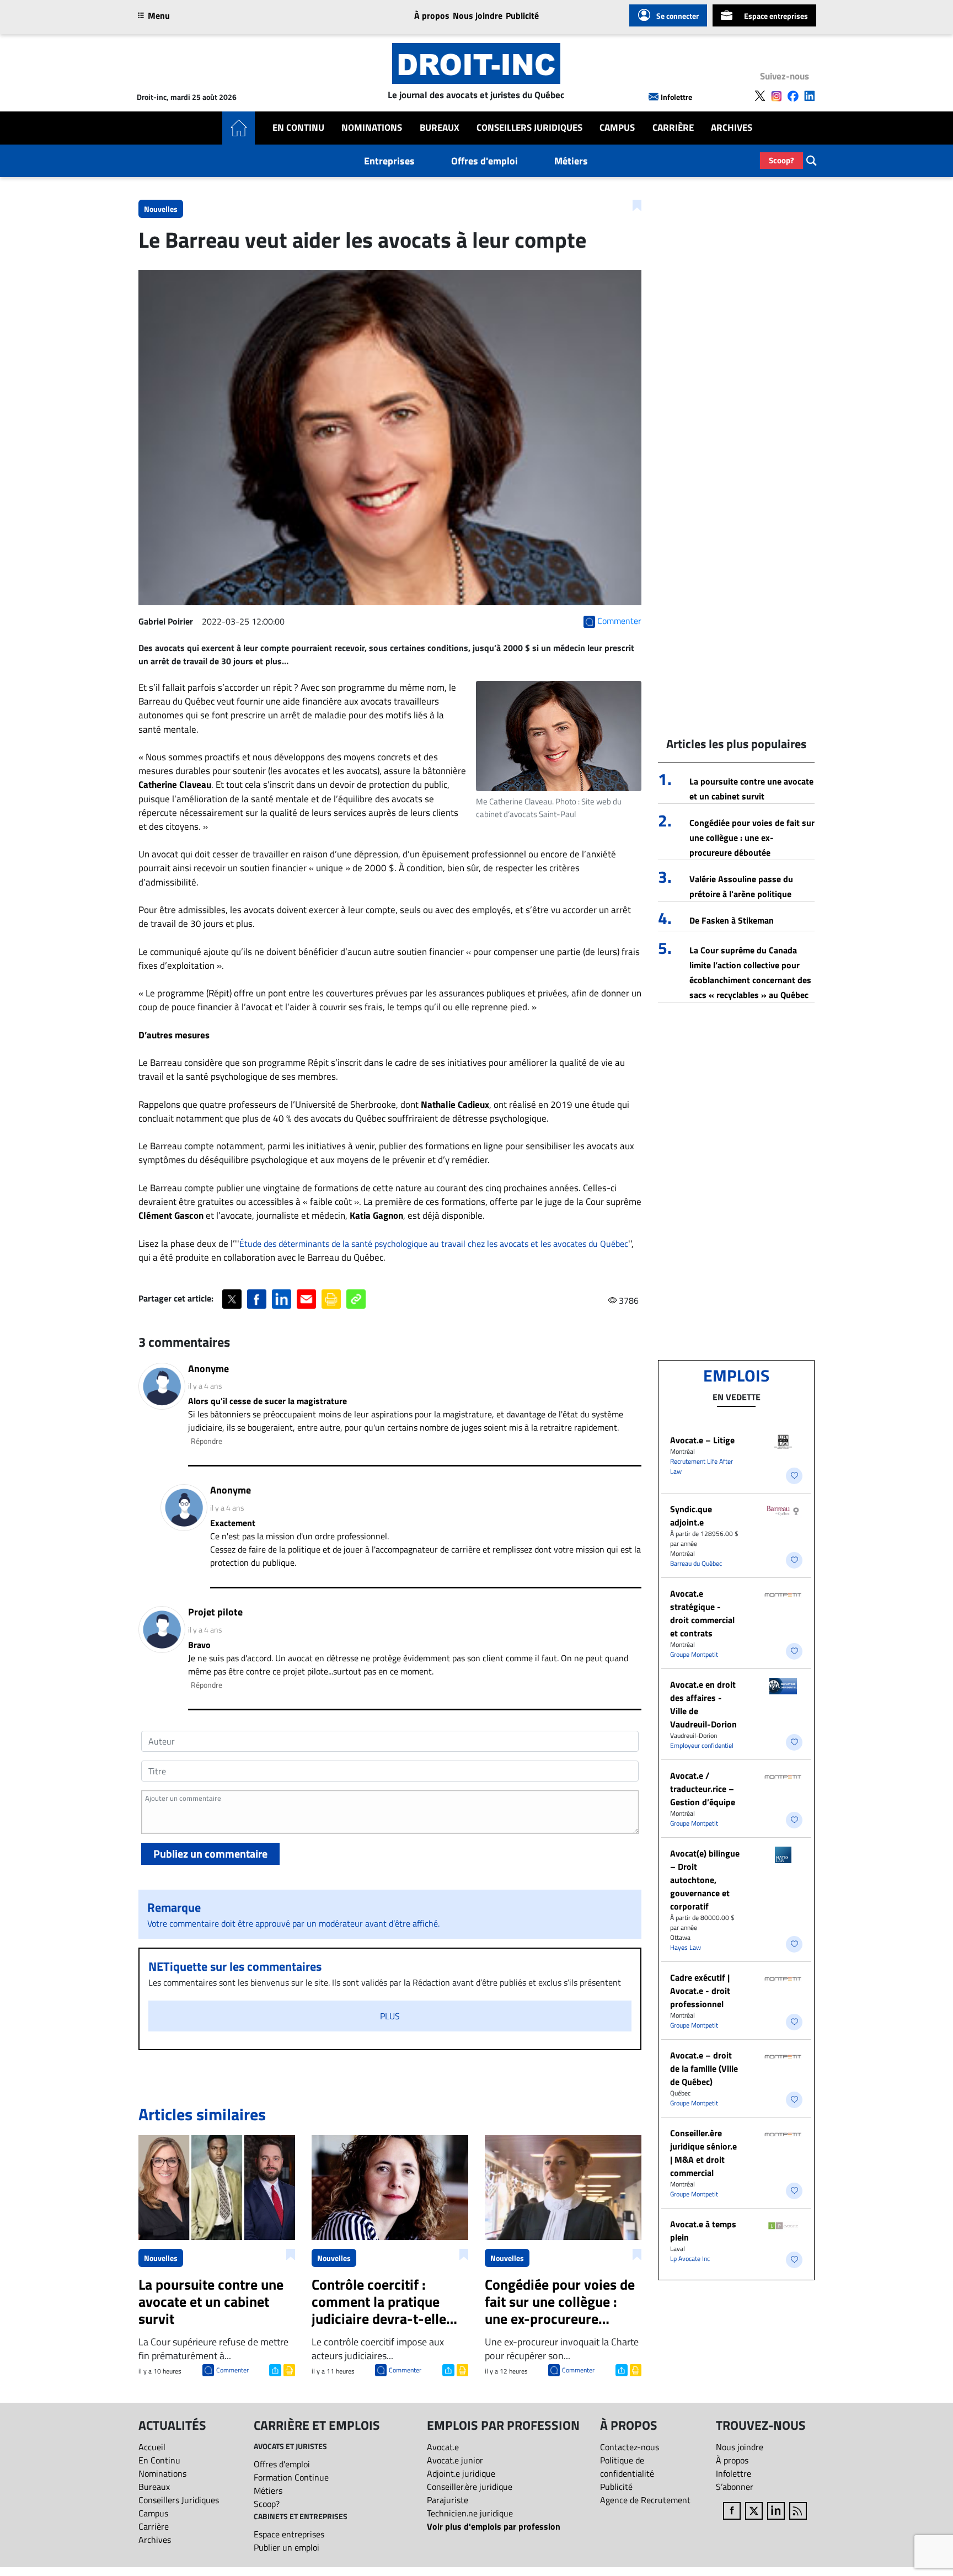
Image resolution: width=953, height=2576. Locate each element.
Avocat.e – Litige (702, 1440)
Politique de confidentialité (627, 2467)
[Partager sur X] (232, 1299)
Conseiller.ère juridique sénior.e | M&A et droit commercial (703, 2153)
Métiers (571, 161)
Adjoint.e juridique (461, 2473)
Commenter (232, 2370)
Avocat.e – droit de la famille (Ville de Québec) (704, 2068)
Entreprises (389, 161)
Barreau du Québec (696, 1563)
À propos (432, 15)
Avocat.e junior (455, 2460)
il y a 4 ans (205, 1386)
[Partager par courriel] (306, 1299)
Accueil (152, 2447)
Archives (732, 128)
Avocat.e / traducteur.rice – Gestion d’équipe (703, 1789)
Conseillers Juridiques (529, 128)
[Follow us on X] (760, 96)
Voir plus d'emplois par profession (494, 2526)
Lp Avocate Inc (690, 2258)
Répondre (207, 1441)
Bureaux (440, 128)
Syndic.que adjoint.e (691, 1516)
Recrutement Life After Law (702, 1466)
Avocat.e (443, 2447)
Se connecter (678, 16)
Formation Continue (291, 2477)
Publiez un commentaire (210, 1854)
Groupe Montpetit (694, 1654)
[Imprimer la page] (331, 1299)
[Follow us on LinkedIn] (810, 96)
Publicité (522, 15)
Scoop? (781, 160)
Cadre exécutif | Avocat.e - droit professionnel (700, 1991)
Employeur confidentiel (702, 1745)
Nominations (372, 128)
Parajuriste (448, 2500)
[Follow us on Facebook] (793, 96)
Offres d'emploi (484, 161)
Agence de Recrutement (645, 2500)
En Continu (298, 128)
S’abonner (735, 2487)
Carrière (673, 128)
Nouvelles (161, 209)
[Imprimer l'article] (288, 2369)
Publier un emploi (287, 2547)
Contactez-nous (630, 2447)
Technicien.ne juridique (470, 2513)
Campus (617, 128)
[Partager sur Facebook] (257, 1299)
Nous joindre (478, 15)
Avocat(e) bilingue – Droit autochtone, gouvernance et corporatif (705, 1880)
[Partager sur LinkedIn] (282, 1299)
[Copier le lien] (356, 1299)
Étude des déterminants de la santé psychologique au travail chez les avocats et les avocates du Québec (434, 1244)
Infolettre (676, 97)
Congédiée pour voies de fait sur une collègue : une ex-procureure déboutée (752, 838)
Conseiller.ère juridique (470, 2487)
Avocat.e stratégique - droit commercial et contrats (702, 1613)
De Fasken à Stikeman (732, 920)
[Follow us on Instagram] (777, 96)
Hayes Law (686, 1947)
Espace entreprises (776, 16)
